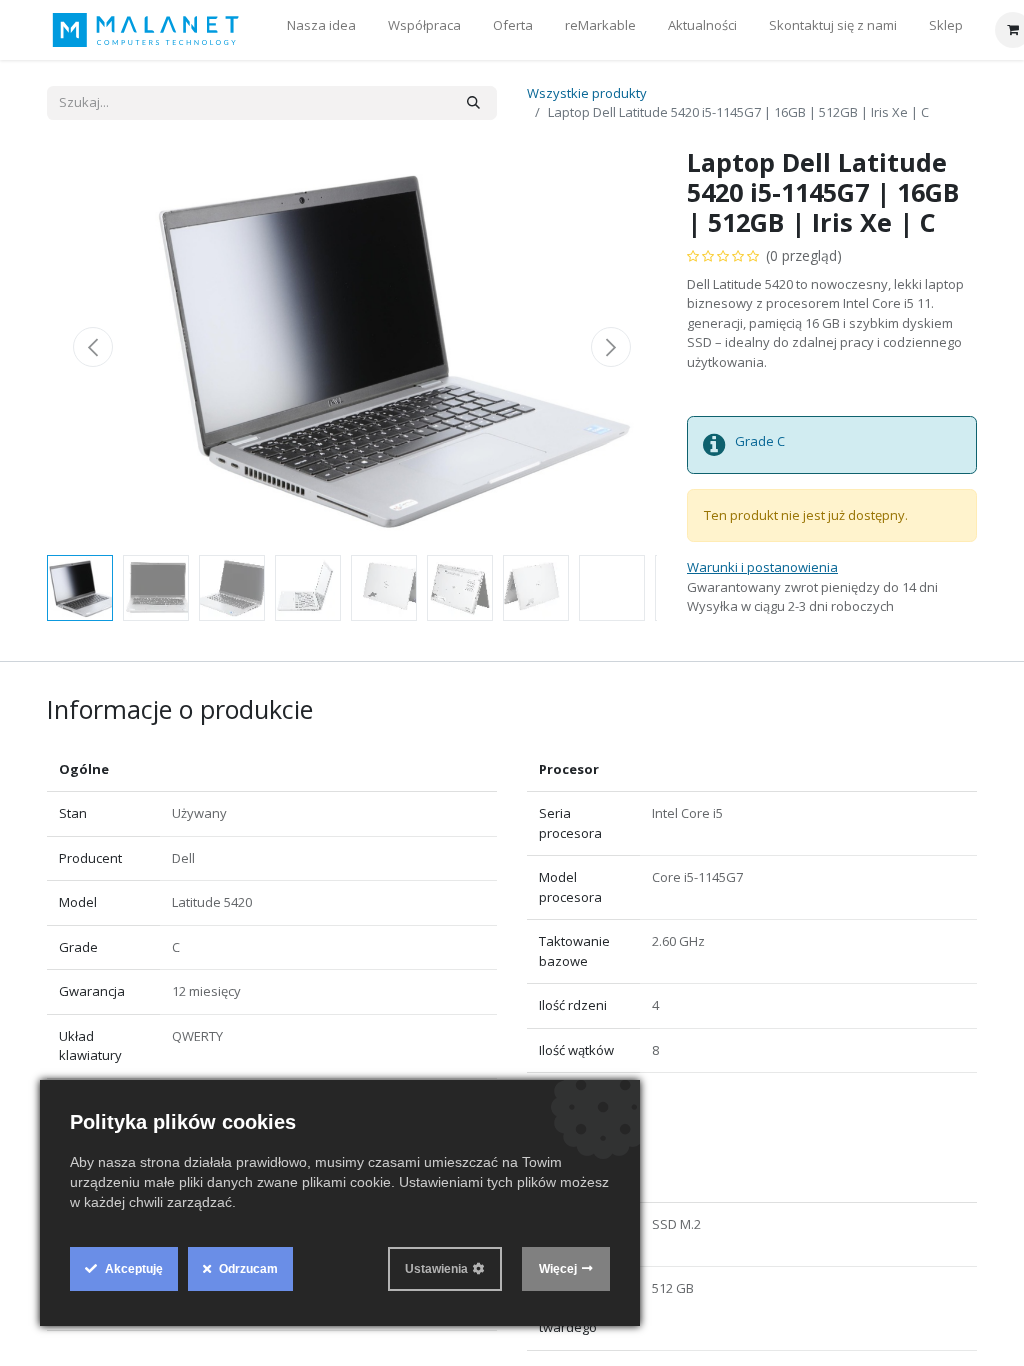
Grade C (760, 441)
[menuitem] (321, 30)
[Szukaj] (473, 103)
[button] (92, 347)
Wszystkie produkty (587, 93)
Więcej (558, 1269)
